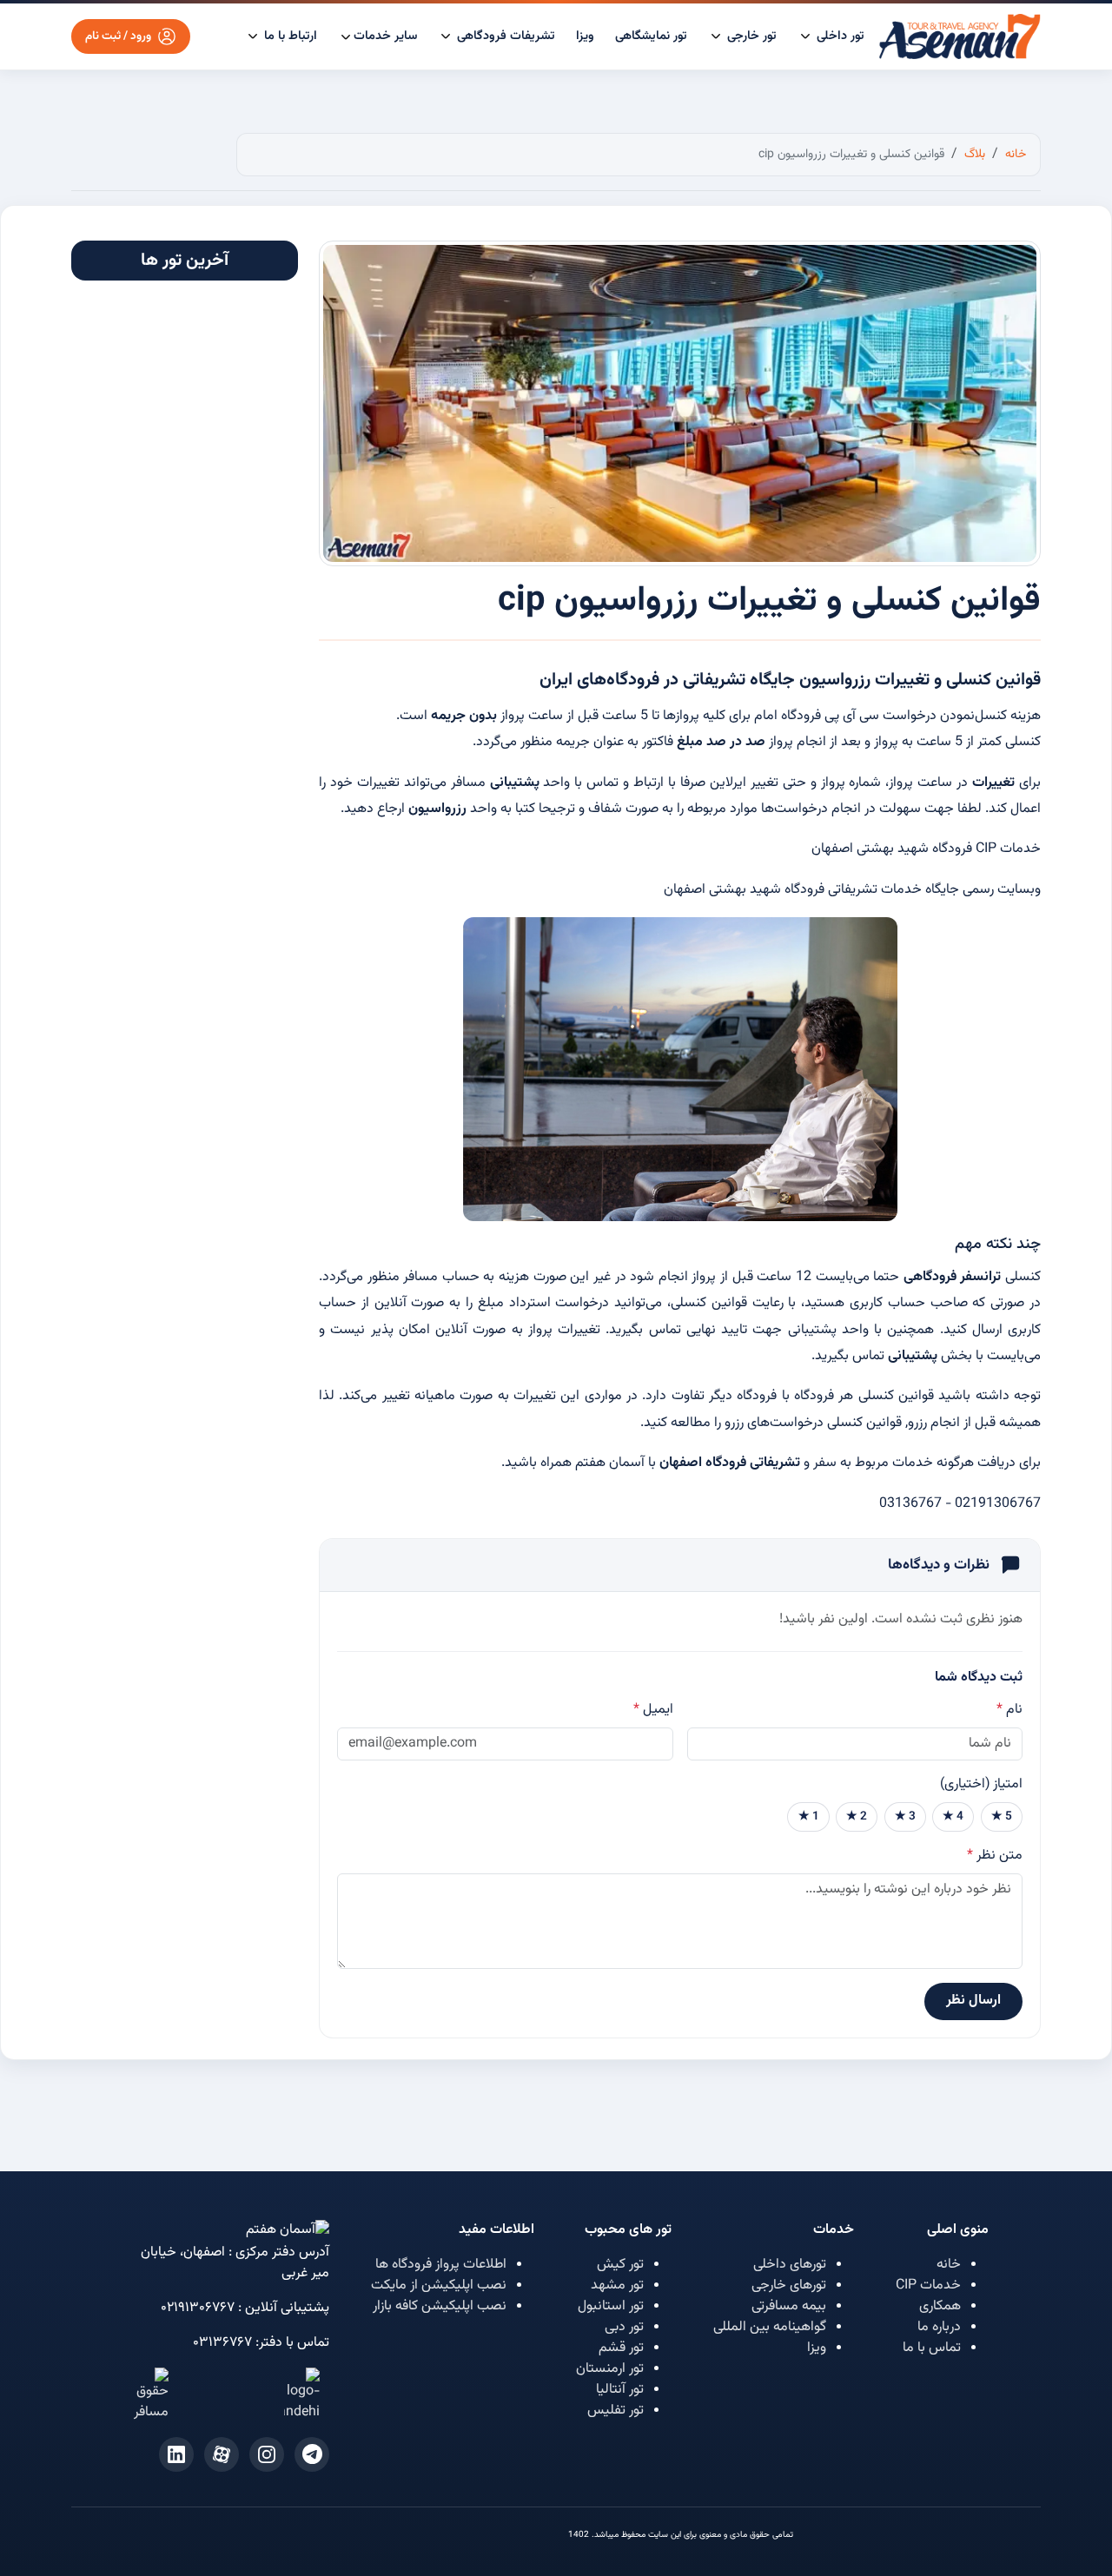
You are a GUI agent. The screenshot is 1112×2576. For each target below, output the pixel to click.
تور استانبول (611, 2306)
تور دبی (624, 2327)
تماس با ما (932, 2348)
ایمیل (653, 1710)
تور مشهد (617, 2285)
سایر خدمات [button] (385, 36)
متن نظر (995, 1856)
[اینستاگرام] (267, 2454)
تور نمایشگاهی (651, 36)
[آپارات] (222, 2454)
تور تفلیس (616, 2411)
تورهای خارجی (789, 2285)
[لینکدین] (176, 2454)
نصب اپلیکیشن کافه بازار (440, 2306)
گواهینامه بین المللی (770, 2327)
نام (1009, 1710)
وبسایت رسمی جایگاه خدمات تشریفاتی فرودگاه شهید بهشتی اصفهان (852, 890)
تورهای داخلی (790, 2265)
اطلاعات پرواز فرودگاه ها (441, 2265)
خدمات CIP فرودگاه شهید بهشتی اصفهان (926, 849)
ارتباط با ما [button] (289, 36)
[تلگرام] (312, 2454)
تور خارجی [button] (750, 36)
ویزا (585, 36)
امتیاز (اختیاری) (981, 1785)
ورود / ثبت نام (118, 36)
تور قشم (621, 2348)
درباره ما (939, 2327)
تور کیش (620, 2265)
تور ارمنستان (610, 2369)
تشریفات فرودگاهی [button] (504, 36)
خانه (949, 2265)
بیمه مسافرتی (789, 2306)
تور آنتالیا (620, 2390)
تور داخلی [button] (839, 36)
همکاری (940, 2306)
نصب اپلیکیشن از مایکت (439, 2285)
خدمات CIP (928, 2285)
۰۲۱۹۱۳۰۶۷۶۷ (198, 2308)
